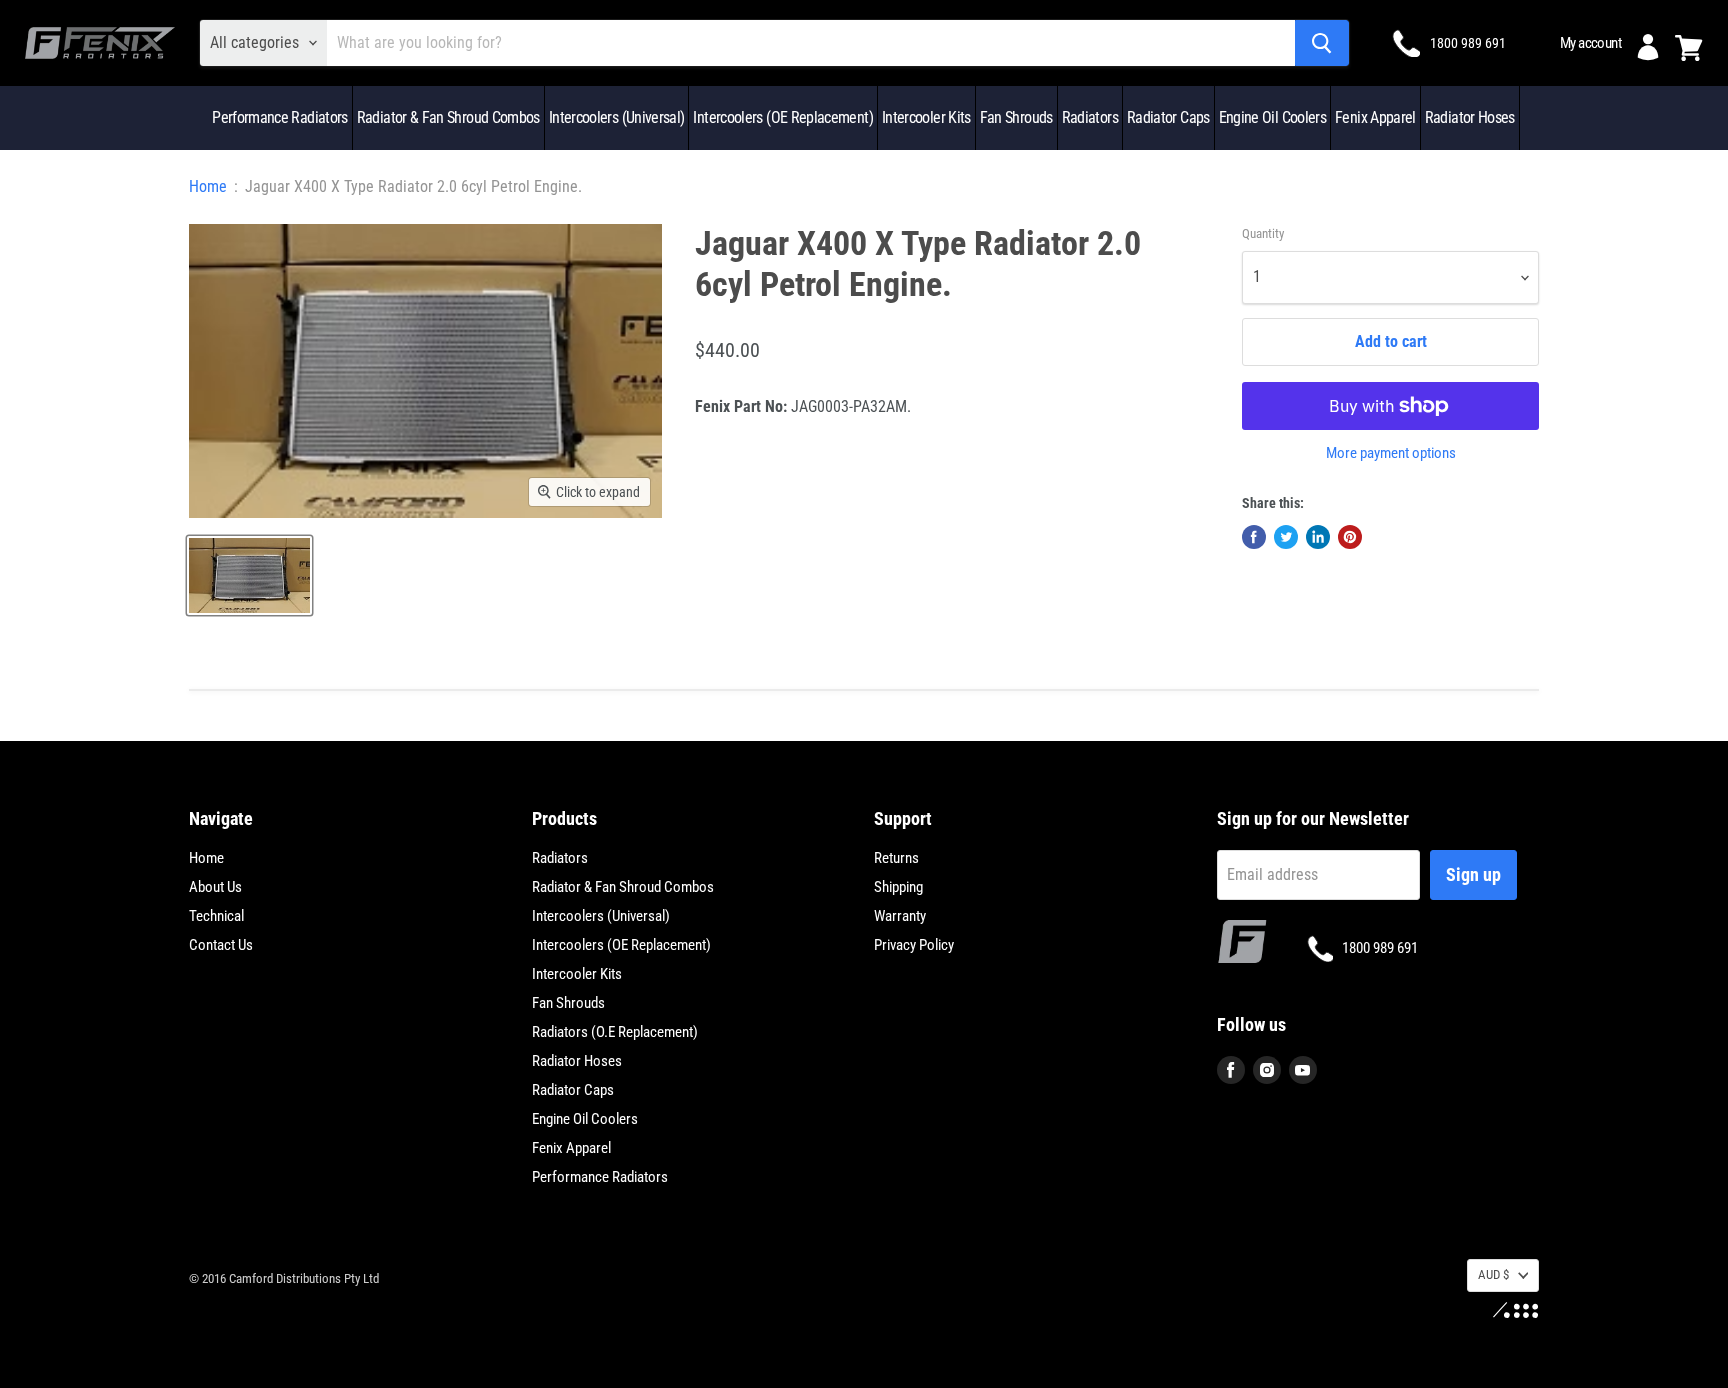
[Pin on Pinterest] (1350, 537)
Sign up (1473, 874)
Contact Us (221, 945)
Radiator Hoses (1470, 117)
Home (208, 187)
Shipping (898, 887)
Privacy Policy (914, 945)
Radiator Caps (1168, 117)
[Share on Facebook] (1254, 537)
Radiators (1090, 117)
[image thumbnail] (249, 575)
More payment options (1391, 453)
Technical (216, 916)
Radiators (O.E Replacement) (615, 1032)
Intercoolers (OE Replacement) (782, 117)
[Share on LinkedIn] (1318, 537)
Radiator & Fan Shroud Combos (448, 117)
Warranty (900, 916)
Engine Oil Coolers (1272, 117)
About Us (215, 887)
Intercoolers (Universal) (617, 117)
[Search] (1322, 43)
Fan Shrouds (1016, 117)
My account (1590, 43)
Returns (896, 858)
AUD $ (1493, 1274)
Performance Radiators (280, 117)
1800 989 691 (1468, 43)
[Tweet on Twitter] (1286, 537)
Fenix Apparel (1375, 117)
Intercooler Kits (926, 117)
